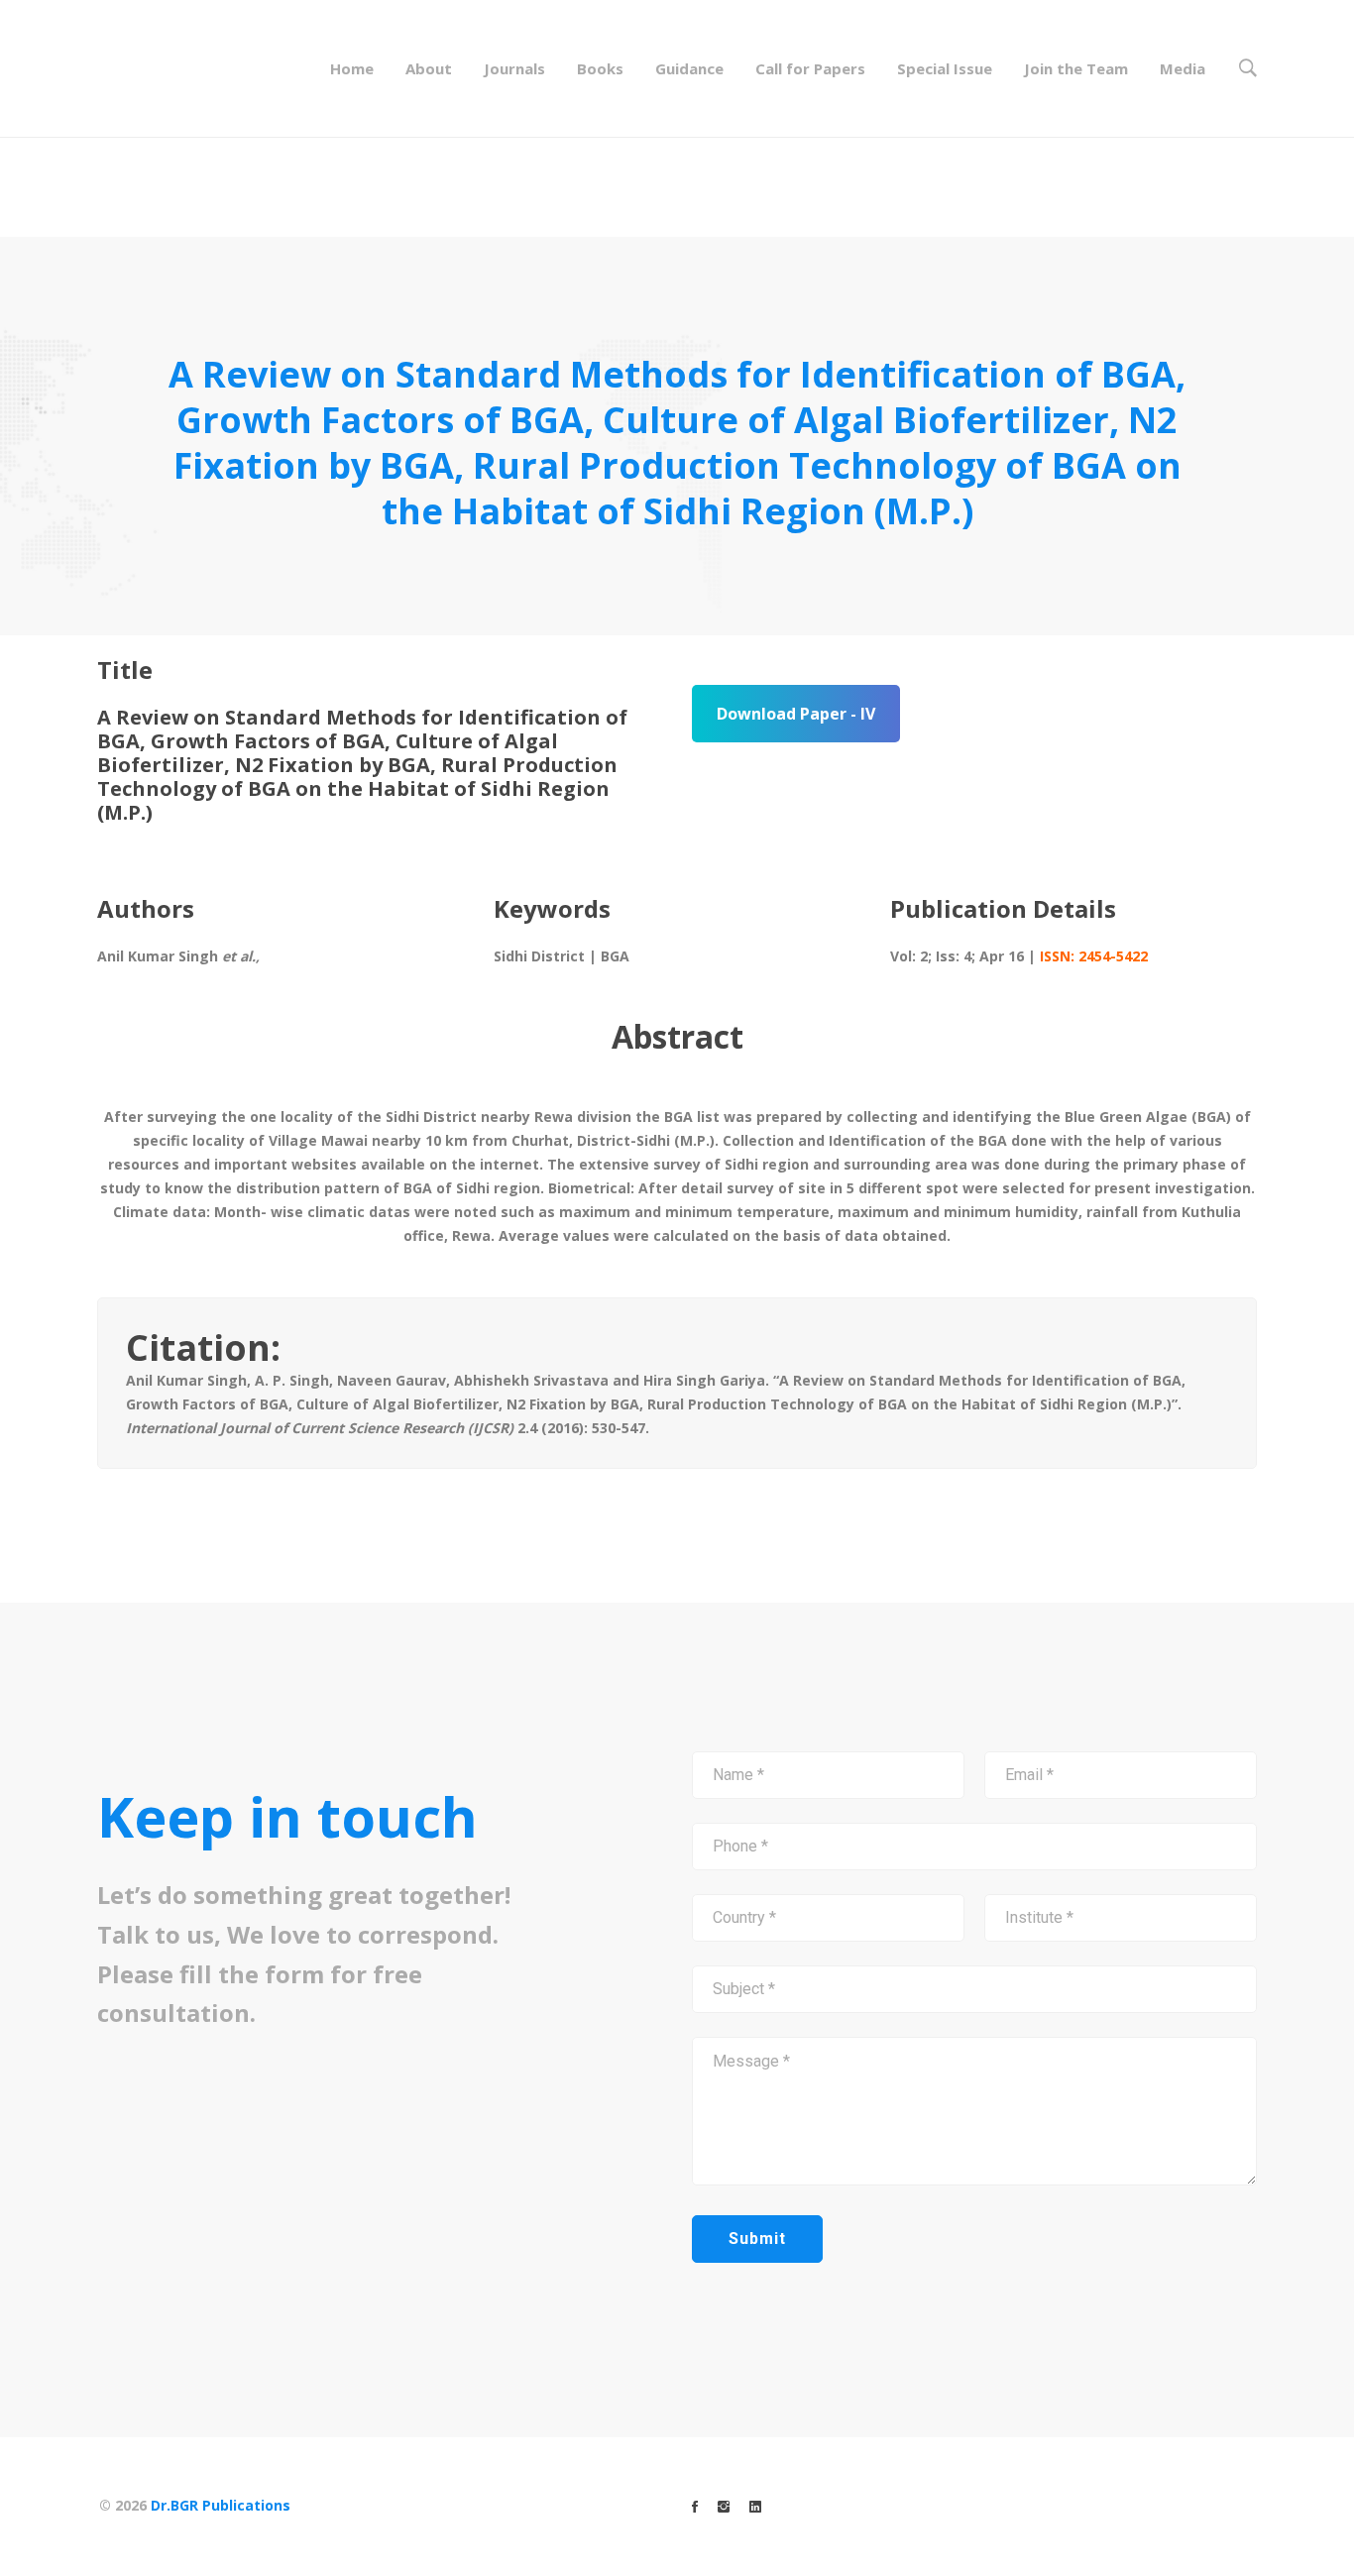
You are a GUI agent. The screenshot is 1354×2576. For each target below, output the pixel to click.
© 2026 (195, 2505)
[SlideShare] (755, 2507)
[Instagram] (724, 2507)
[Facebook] (695, 2507)
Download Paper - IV (796, 714)
